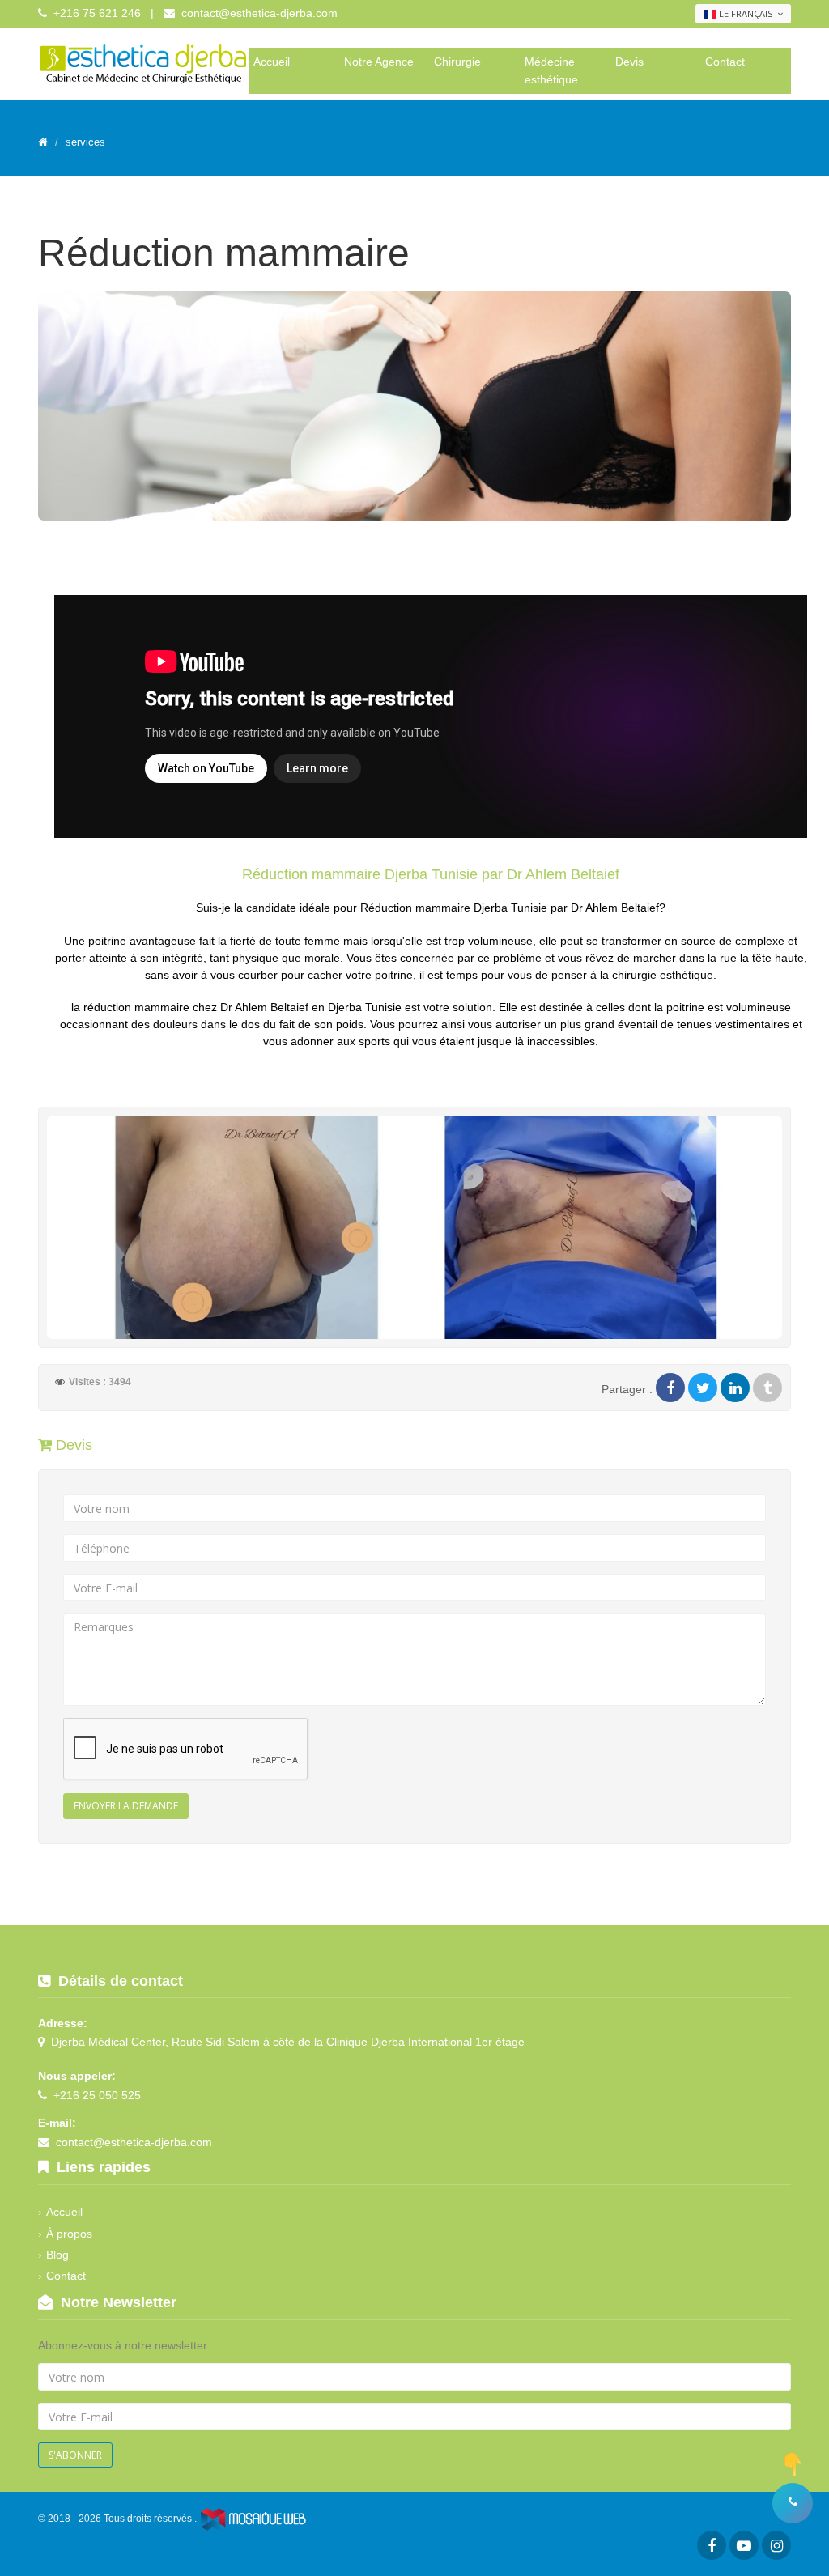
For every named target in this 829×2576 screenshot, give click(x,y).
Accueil (272, 62)
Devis (629, 62)
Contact (725, 62)
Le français (746, 13)
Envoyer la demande (126, 1806)
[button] (793, 2503)
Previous (21, 410)
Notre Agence (379, 62)
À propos (69, 2234)
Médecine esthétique (551, 70)
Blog (57, 2255)
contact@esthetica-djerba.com (259, 13)
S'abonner (75, 2455)
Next (808, 410)
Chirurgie (457, 62)
